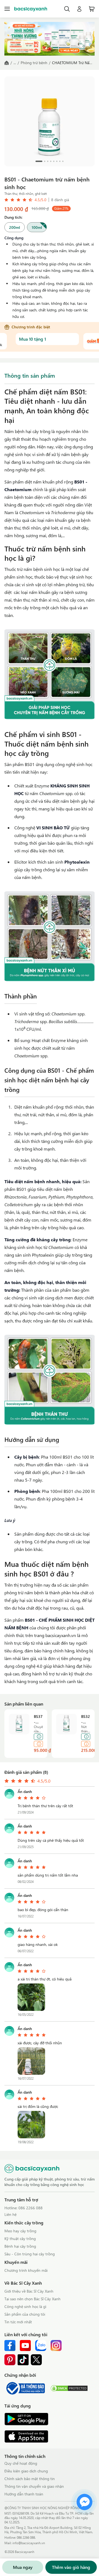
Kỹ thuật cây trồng (20, 2238)
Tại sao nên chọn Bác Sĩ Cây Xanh (32, 2299)
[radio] (15, 227)
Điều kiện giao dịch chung (26, 2471)
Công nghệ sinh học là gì (25, 2306)
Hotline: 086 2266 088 (24, 2208)
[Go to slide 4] (51, 161)
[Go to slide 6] (57, 161)
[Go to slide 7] (60, 161)
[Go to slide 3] (48, 161)
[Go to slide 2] (45, 161)
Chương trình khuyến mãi (26, 2270)
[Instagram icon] (56, 2346)
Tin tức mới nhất (18, 2322)
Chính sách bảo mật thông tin (30, 2479)
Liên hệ (10, 2214)
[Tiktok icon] (23, 2360)
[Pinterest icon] (10, 2360)
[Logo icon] (31, 9)
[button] (31, 1997)
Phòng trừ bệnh (34, 63)
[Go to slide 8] (63, 161)
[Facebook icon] (10, 2346)
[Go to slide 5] (54, 161)
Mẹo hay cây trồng (20, 2231)
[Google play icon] (26, 2419)
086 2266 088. (26, 2537)
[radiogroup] (50, 227)
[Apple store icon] (26, 2436)
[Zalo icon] (41, 2346)
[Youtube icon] (25, 2346)
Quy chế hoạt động (21, 2463)
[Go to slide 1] (39, 161)
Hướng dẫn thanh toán (24, 2494)
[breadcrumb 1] (7, 63)
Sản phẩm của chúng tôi (25, 2314)
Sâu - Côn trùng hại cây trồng (30, 2254)
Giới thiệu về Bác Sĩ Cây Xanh (29, 2291)
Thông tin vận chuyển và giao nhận (34, 2486)
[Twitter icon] (36, 2360)
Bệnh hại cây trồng (20, 2246)
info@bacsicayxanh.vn (29, 2543)
